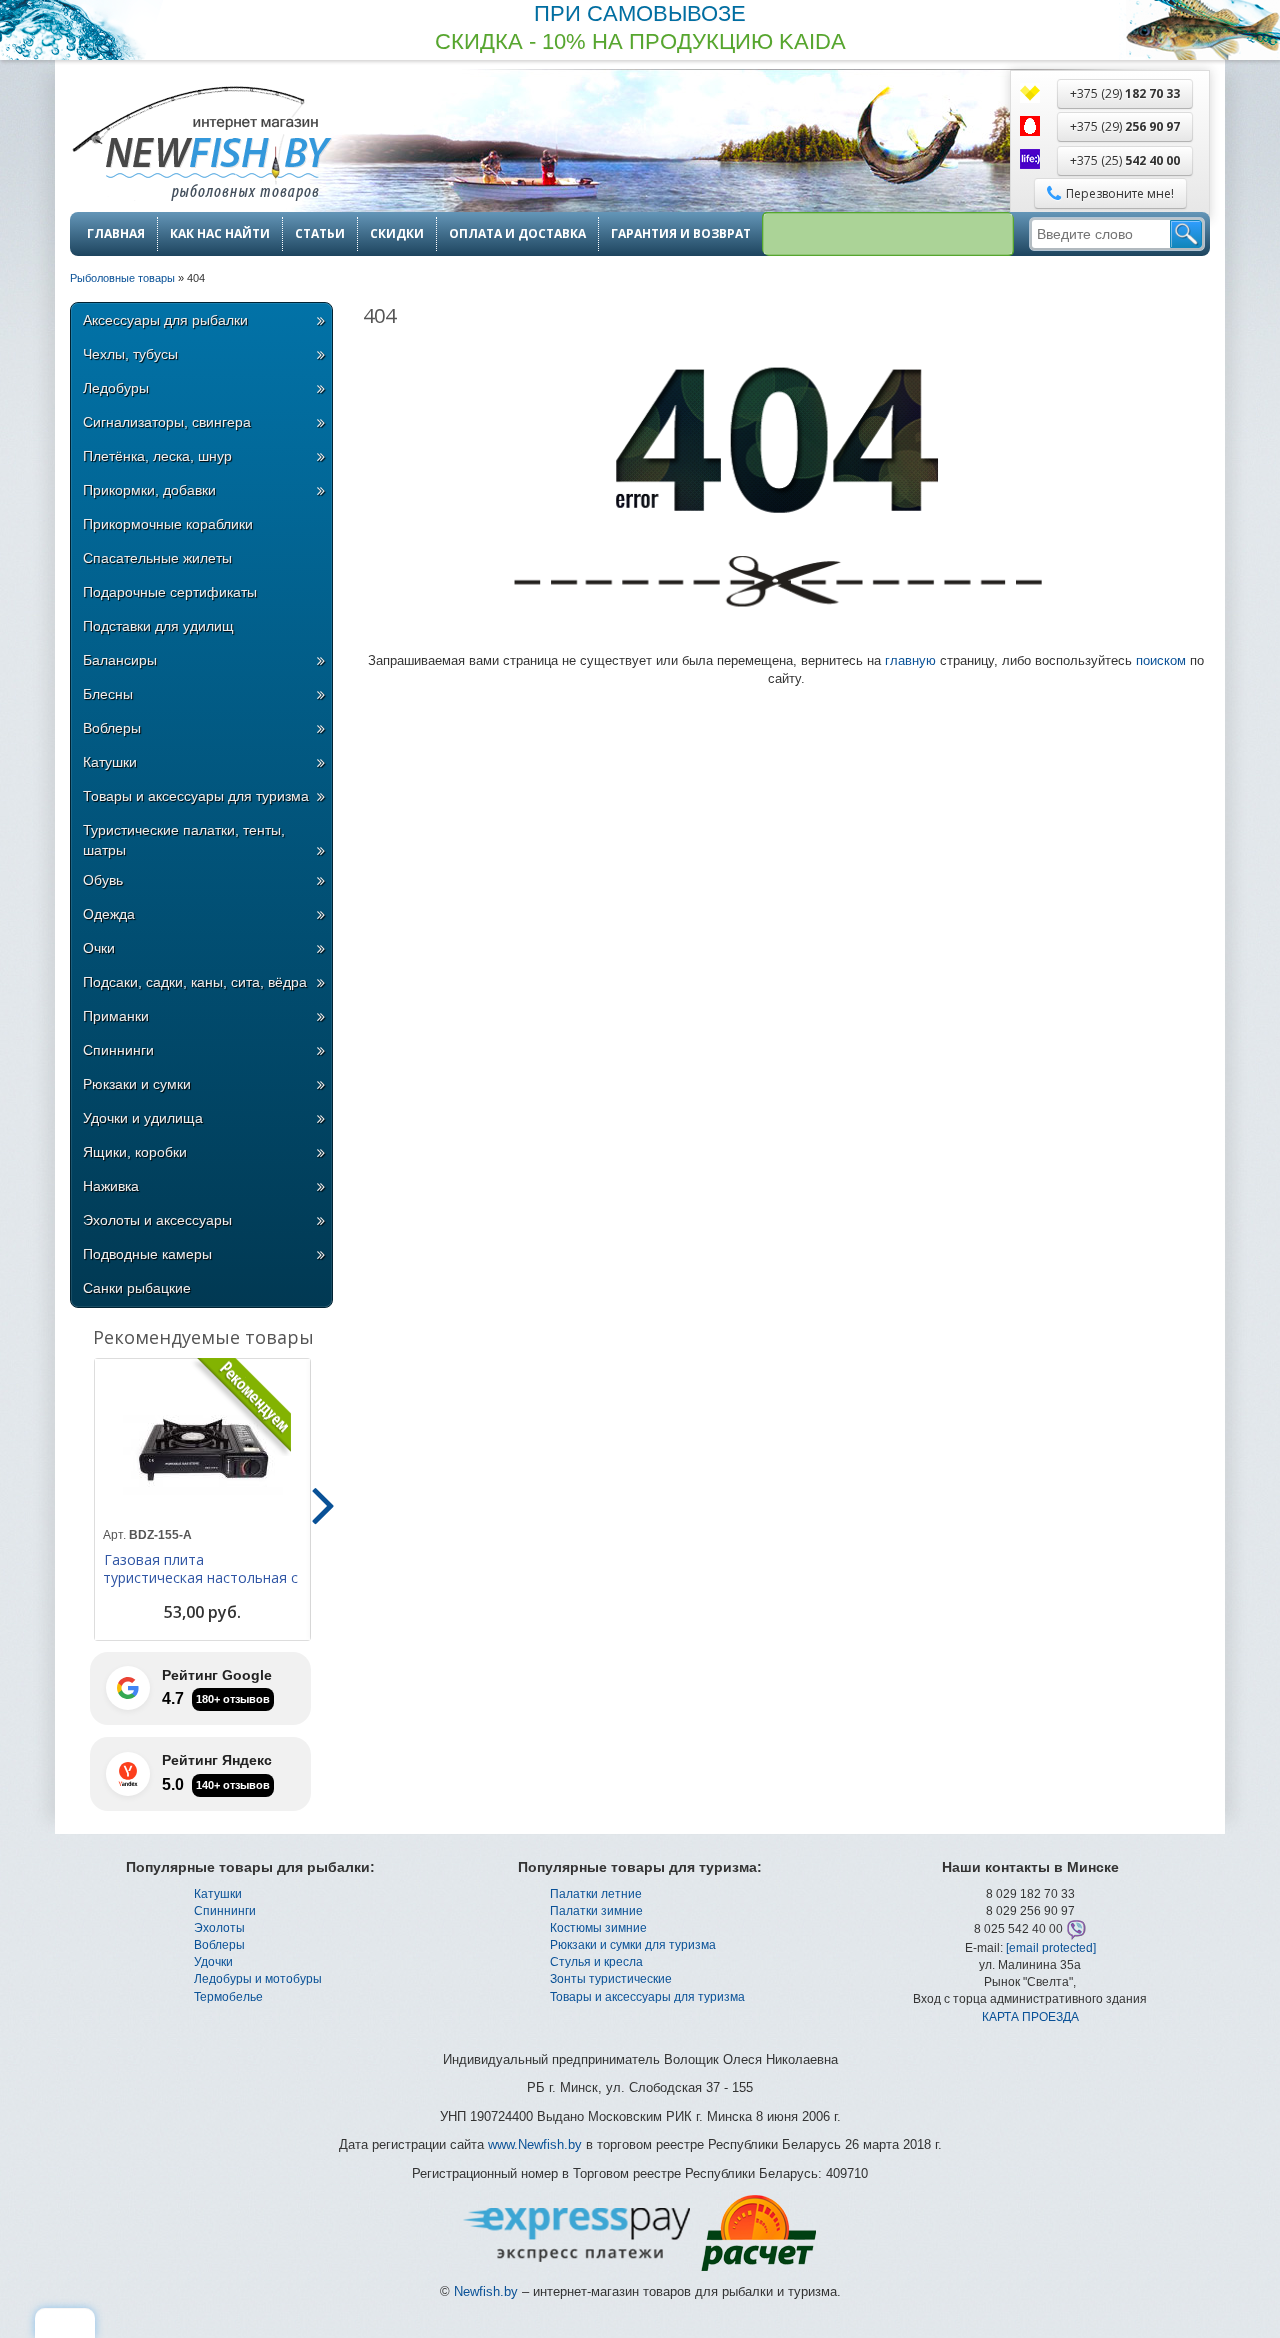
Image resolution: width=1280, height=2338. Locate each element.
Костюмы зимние (598, 1928)
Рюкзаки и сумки (137, 1084)
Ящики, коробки (135, 1152)
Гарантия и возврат (681, 234)
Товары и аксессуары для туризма (196, 796)
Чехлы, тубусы (130, 354)
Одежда (109, 914)
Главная (116, 234)
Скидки (397, 234)
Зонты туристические (611, 1979)
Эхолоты (219, 1928)
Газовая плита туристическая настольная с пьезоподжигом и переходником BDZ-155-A (200, 1587)
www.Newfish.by (535, 2144)
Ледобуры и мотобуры (258, 1979)
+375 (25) (1125, 160)
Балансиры (120, 660)
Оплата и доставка (517, 234)
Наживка (111, 1186)
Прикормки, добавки (149, 490)
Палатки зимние (596, 1911)
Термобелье (228, 1997)
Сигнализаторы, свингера (167, 422)
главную (910, 660)
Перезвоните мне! (1120, 193)
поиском (1161, 660)
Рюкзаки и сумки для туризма (633, 1945)
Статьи (320, 234)
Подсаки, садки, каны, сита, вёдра (195, 982)
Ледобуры (116, 388)
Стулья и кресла (596, 1962)
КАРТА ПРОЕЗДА (1030, 2017)
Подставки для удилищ (158, 626)
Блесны (108, 694)
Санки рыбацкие (137, 1288)
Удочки (213, 1962)
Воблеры (112, 728)
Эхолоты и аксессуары (157, 1220)
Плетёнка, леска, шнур (157, 456)
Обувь (103, 880)
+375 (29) (1125, 93)
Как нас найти (220, 234)
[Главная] (201, 145)
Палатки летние (596, 1894)
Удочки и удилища (143, 1118)
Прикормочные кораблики (168, 524)
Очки (99, 948)
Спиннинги (118, 1050)
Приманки (116, 1016)
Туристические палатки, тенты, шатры (184, 840)
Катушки (110, 762)
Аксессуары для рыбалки (165, 320)
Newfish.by (486, 2291)
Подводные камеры (147, 1254)
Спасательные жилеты (157, 558)
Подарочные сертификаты (170, 592)
